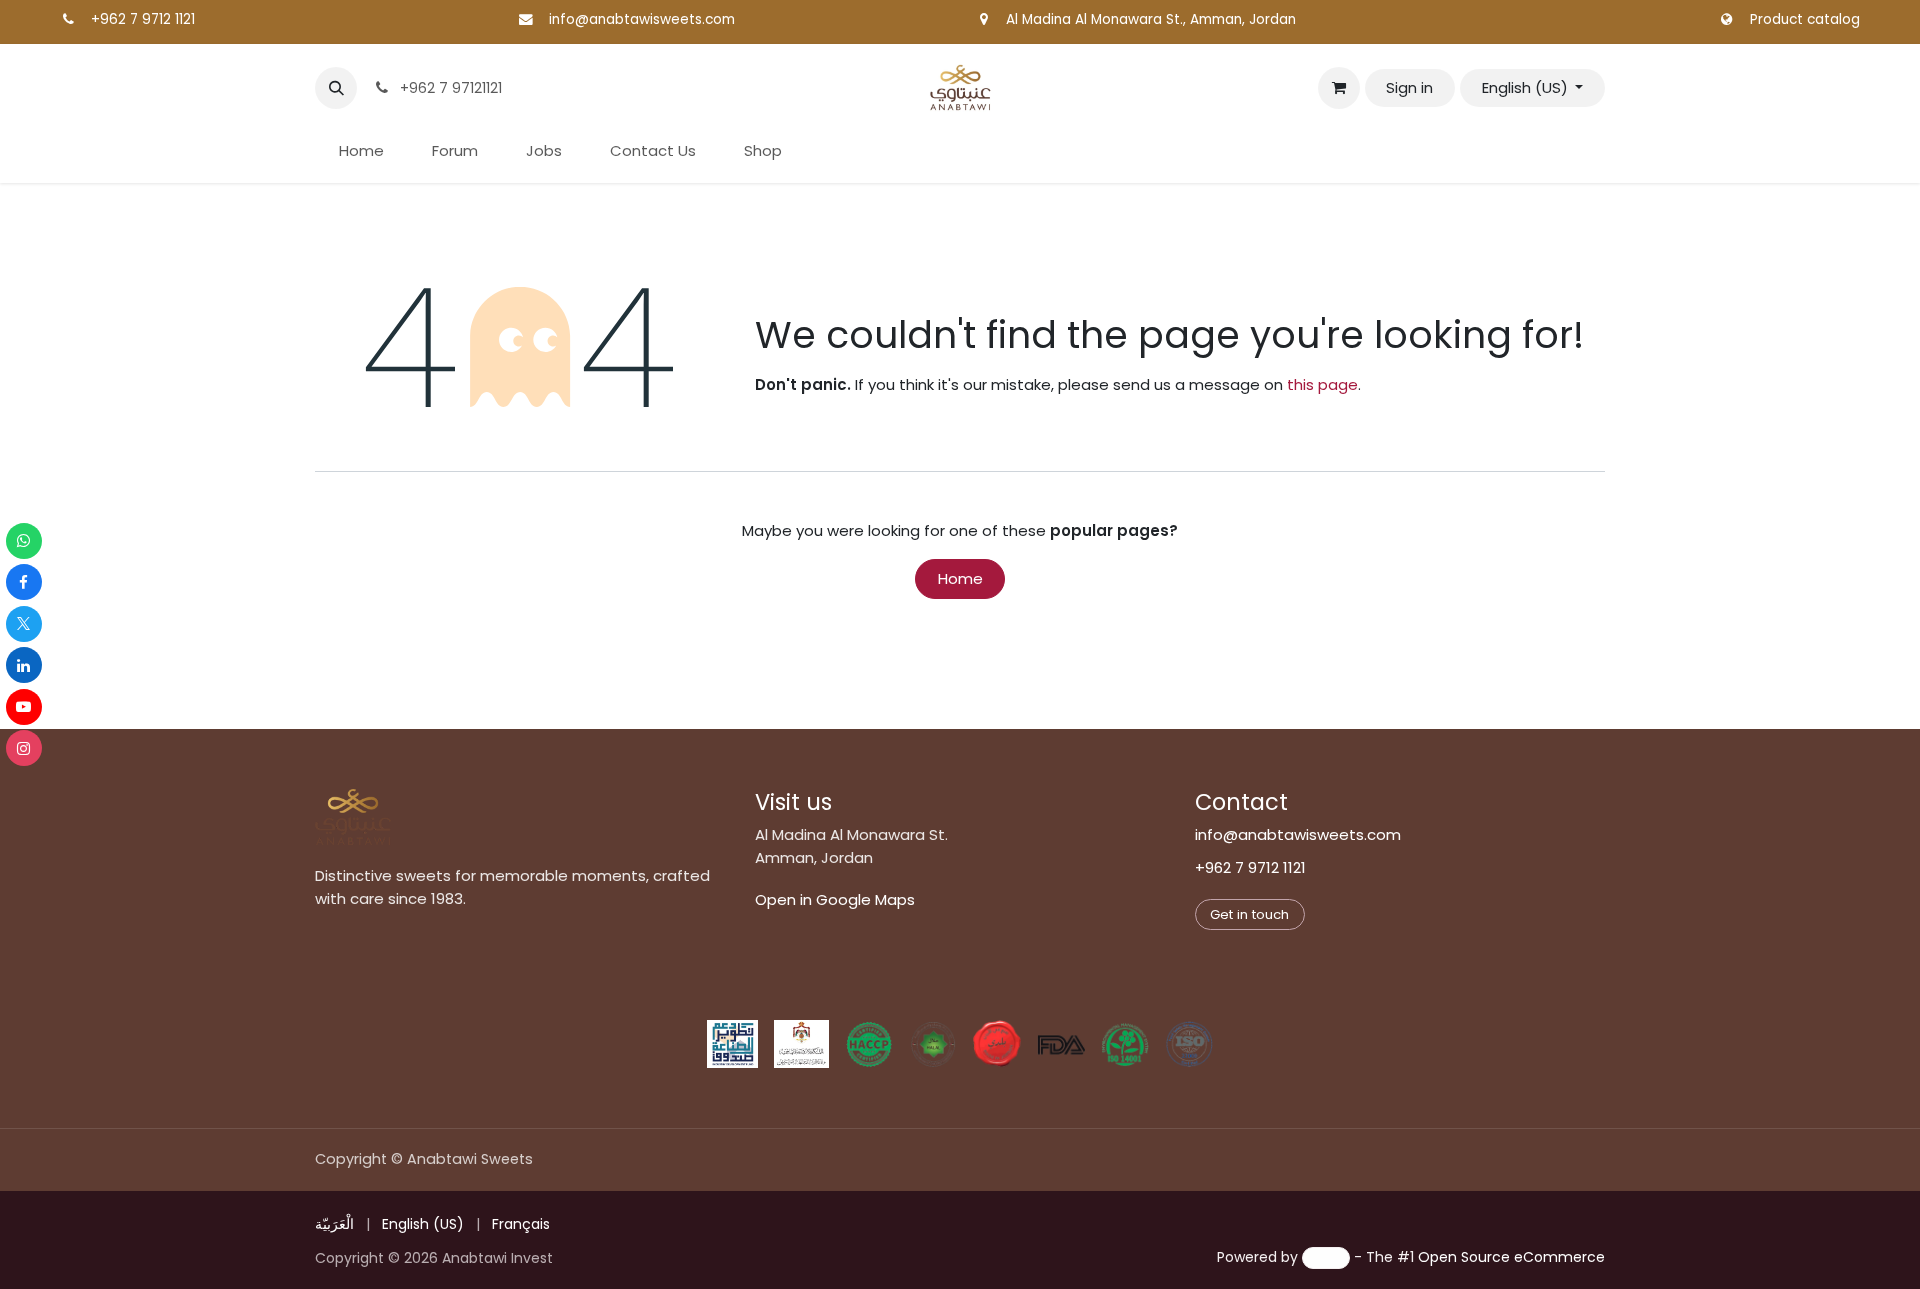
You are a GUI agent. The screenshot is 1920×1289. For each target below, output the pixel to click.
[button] (336, 88)
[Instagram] (24, 748)
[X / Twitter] (24, 624)
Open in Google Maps (835, 899)
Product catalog (1805, 19)
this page (1322, 384)
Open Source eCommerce (1511, 1257)
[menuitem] (361, 151)
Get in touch (1249, 914)
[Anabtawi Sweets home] (353, 817)
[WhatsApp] (24, 541)
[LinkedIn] (24, 665)
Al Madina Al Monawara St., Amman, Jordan (1151, 19)
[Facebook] (24, 582)
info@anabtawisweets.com (642, 19)
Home (960, 578)
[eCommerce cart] (1339, 88)
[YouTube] (24, 707)
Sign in (1409, 87)
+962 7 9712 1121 (143, 19)
